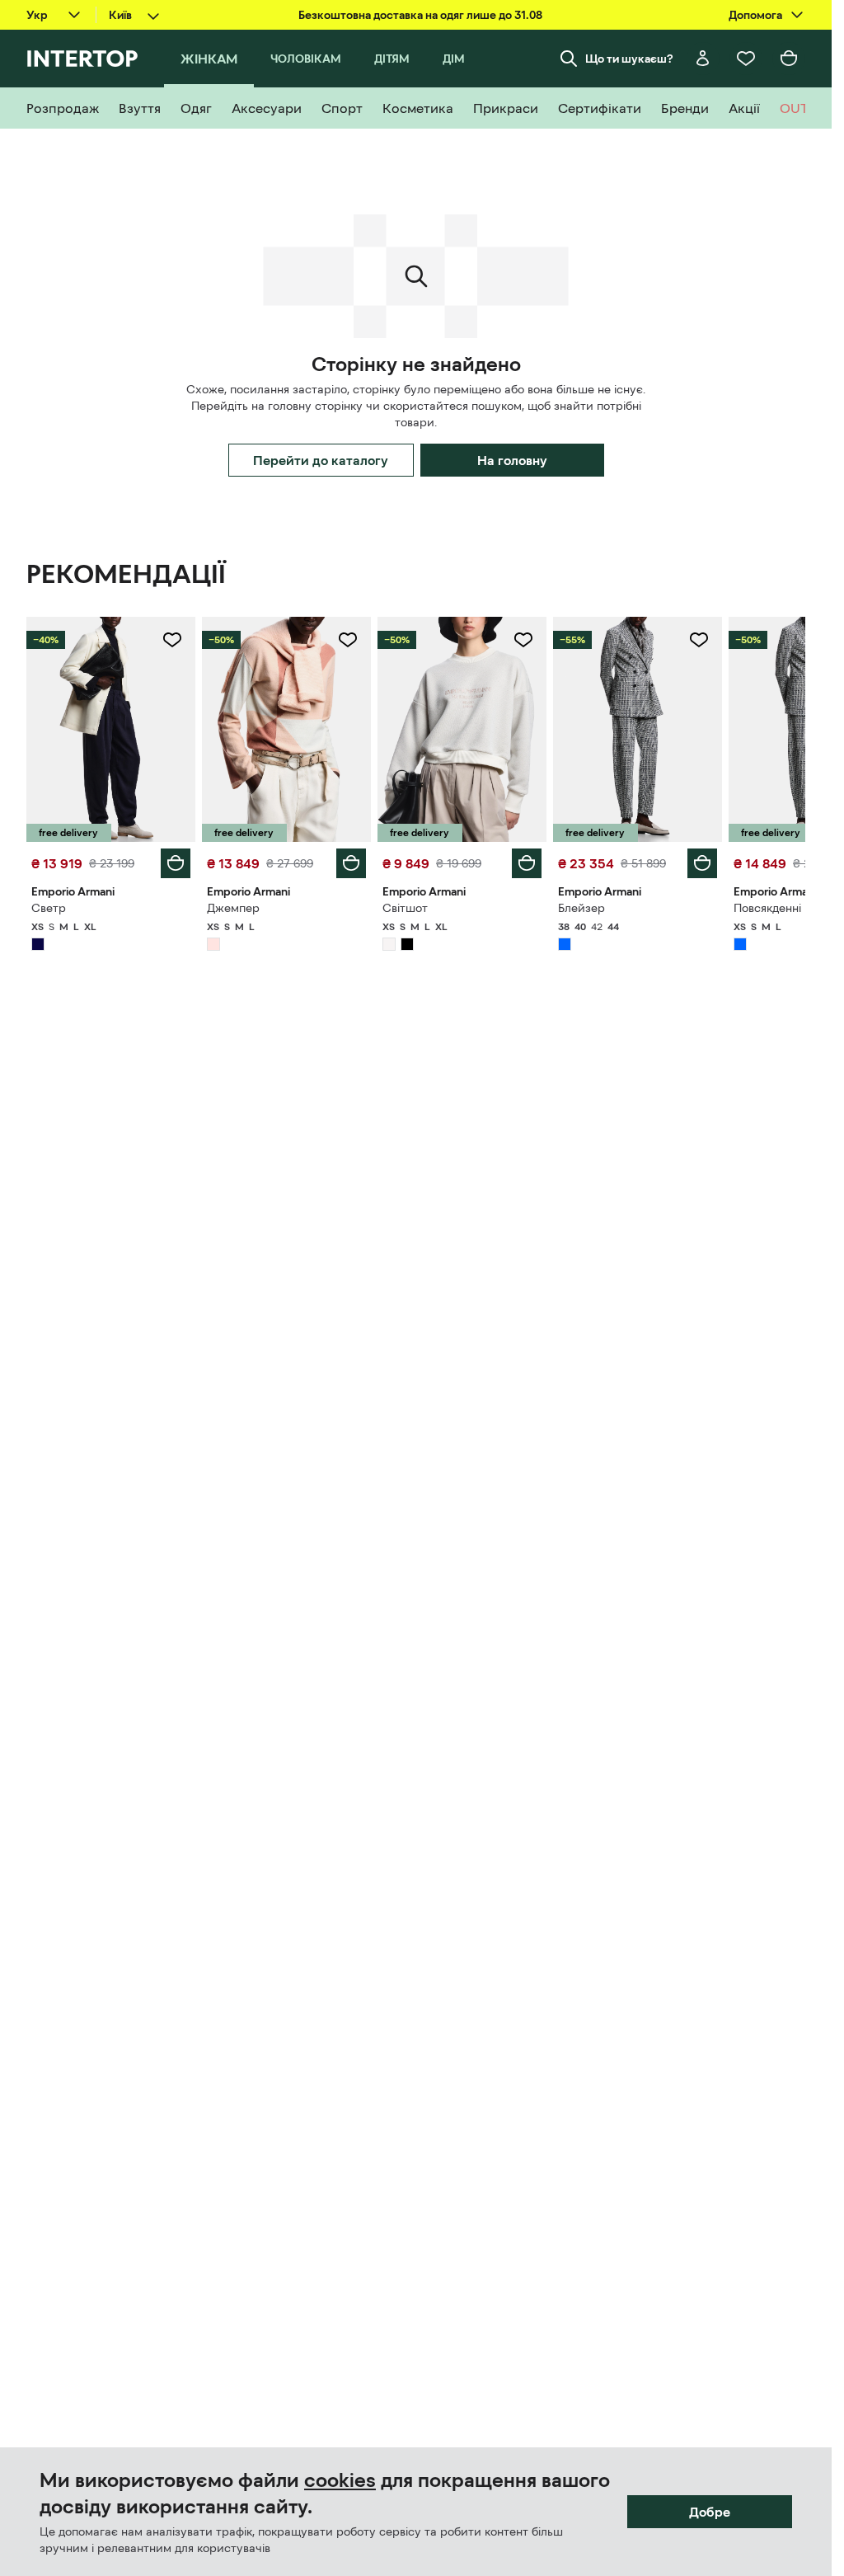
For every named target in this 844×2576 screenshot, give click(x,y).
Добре (710, 2512)
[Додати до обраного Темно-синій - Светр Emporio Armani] (172, 640)
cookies (340, 2480)
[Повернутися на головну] (82, 59)
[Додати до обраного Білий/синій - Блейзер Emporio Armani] (699, 640)
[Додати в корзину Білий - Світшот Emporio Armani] (527, 863)
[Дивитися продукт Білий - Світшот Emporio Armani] (462, 729)
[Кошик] (789, 59)
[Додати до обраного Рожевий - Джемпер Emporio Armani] (348, 640)
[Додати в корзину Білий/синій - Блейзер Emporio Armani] (702, 863)
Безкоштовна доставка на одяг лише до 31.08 (420, 15)
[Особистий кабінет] (703, 59)
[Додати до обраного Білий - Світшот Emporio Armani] (523, 640)
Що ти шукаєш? (629, 59)
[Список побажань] (746, 59)
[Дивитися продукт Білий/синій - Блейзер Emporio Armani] (638, 729)
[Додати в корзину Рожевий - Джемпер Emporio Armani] (351, 863)
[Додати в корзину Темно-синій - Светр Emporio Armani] (176, 863)
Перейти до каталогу (321, 460)
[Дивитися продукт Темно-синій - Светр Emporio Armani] (111, 729)
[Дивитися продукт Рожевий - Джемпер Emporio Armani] (286, 729)
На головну (512, 460)
